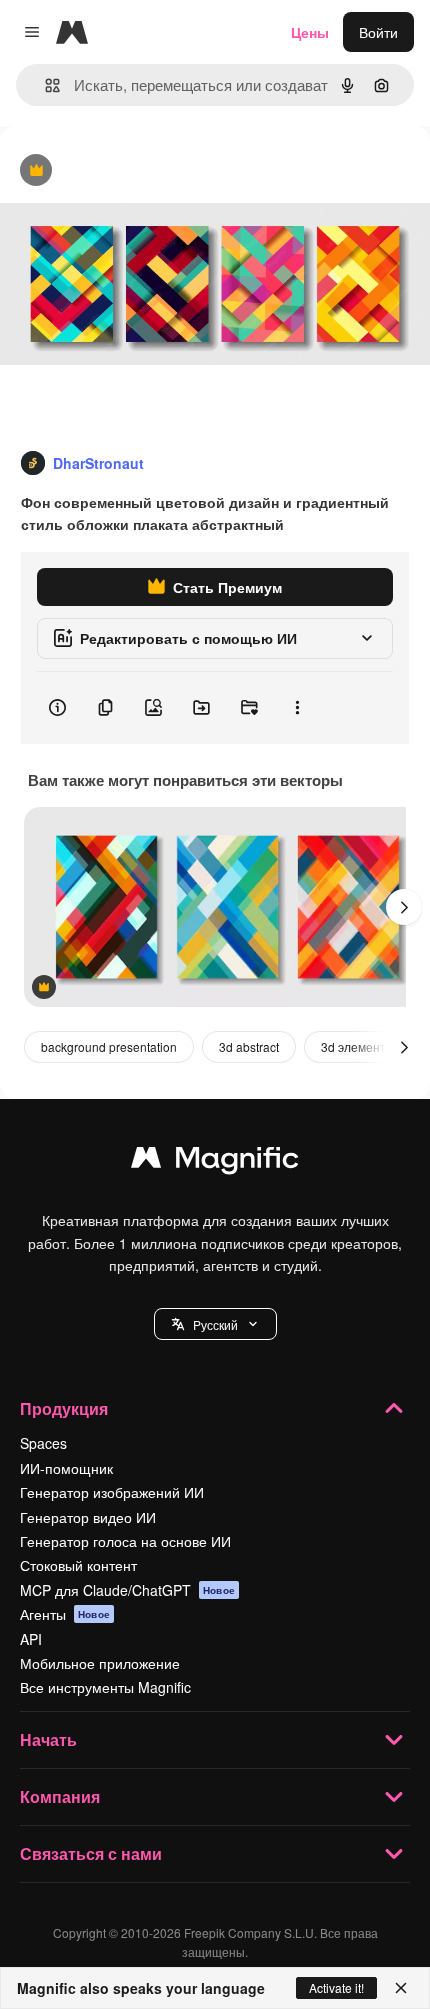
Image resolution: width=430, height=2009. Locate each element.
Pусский (215, 1324)
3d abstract (249, 1046)
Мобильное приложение (100, 1663)
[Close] (401, 1988)
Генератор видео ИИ (88, 1517)
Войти (378, 32)
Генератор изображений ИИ (112, 1492)
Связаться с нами (91, 1853)
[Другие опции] (297, 708)
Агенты (65, 1614)
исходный (134, 171)
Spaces (43, 1443)
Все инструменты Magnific (105, 1687)
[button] (215, 1324)
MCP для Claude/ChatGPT (127, 1590)
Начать (48, 1739)
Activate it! (336, 1987)
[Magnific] (215, 1162)
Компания (60, 1796)
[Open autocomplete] (44, 85)
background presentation (109, 1046)
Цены (310, 32)
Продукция (64, 1408)
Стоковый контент (78, 1565)
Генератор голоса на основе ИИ (125, 1541)
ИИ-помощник (66, 1468)
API (31, 1639)
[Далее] (404, 907)
